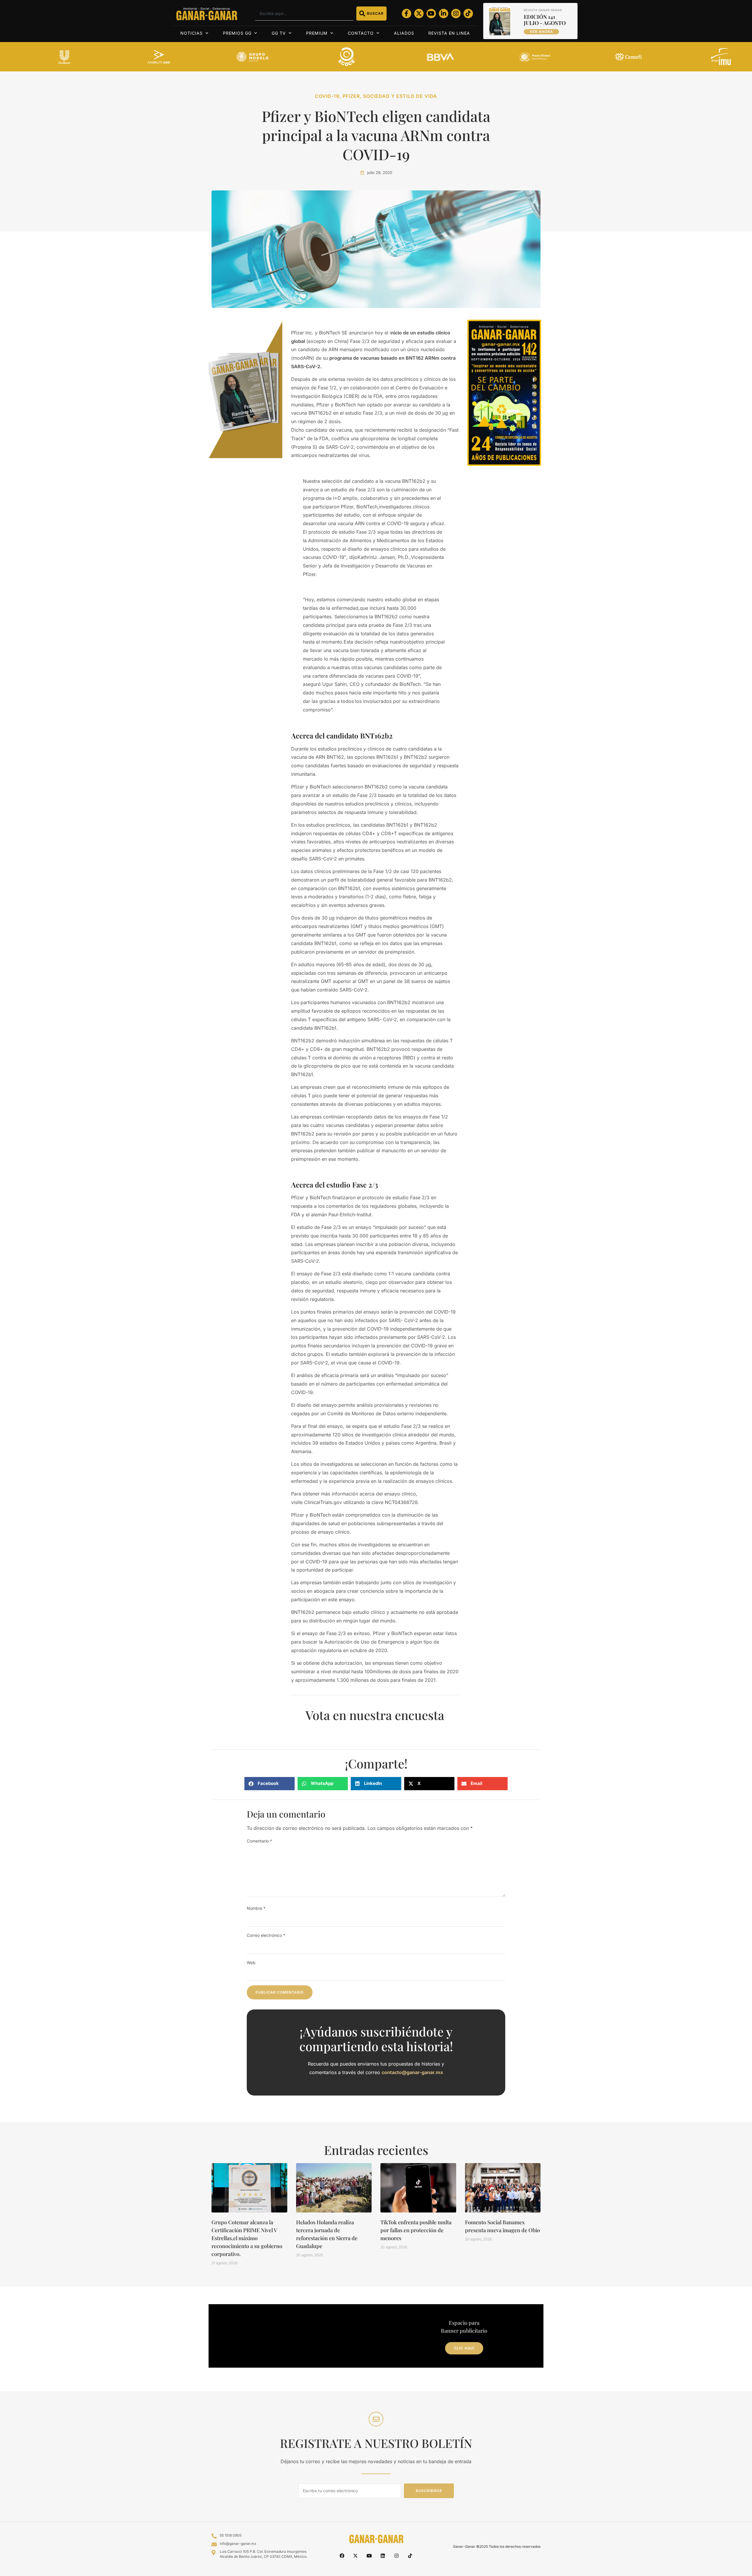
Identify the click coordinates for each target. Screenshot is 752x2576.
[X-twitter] (419, 14)
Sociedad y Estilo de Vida (400, 96)
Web (251, 1963)
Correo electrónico (266, 1935)
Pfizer (351, 96)
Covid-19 (327, 96)
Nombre (256, 1908)
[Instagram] (456, 14)
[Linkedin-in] (444, 14)
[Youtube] (431, 14)
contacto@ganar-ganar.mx (412, 2072)
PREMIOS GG (237, 33)
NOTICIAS (192, 33)
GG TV (279, 33)
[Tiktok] (468, 14)
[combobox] (304, 14)
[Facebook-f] (407, 14)
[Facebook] (342, 2555)
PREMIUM (317, 33)
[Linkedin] (383, 2555)
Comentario (259, 1841)
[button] (270, 1784)
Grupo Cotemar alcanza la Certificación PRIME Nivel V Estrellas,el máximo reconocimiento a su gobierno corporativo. (247, 2238)
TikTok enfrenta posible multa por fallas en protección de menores (416, 2230)
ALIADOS (404, 33)
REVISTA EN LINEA (449, 33)
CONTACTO (361, 33)
